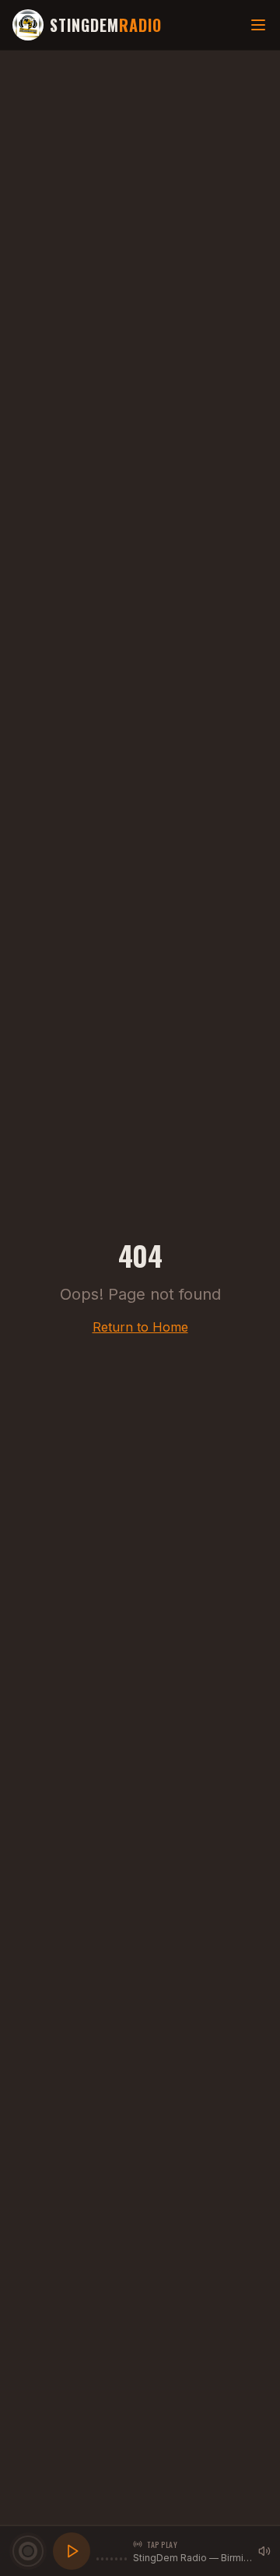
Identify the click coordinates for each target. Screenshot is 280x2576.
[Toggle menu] (258, 25)
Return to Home (140, 1327)
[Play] (72, 2551)
